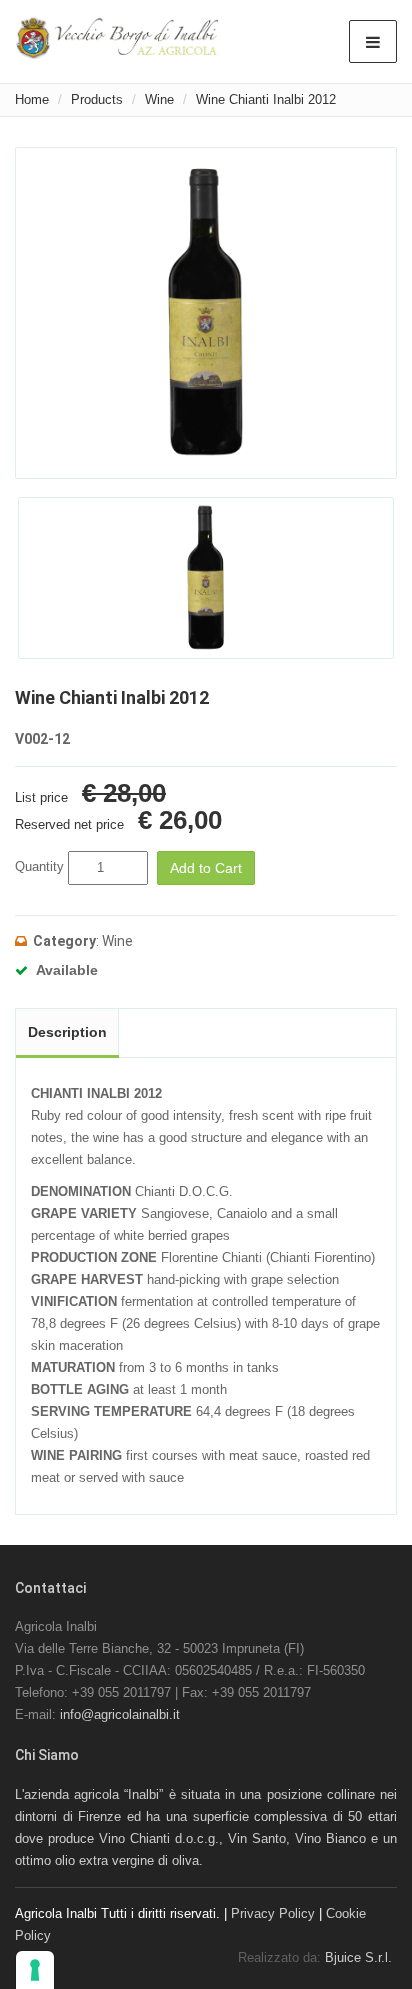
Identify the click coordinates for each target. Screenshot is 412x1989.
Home (32, 99)
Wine (159, 99)
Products (97, 99)
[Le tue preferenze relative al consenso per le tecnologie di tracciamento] (35, 1970)
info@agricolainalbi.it (120, 1714)
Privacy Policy (273, 1913)
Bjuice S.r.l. (358, 1957)
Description (67, 1032)
